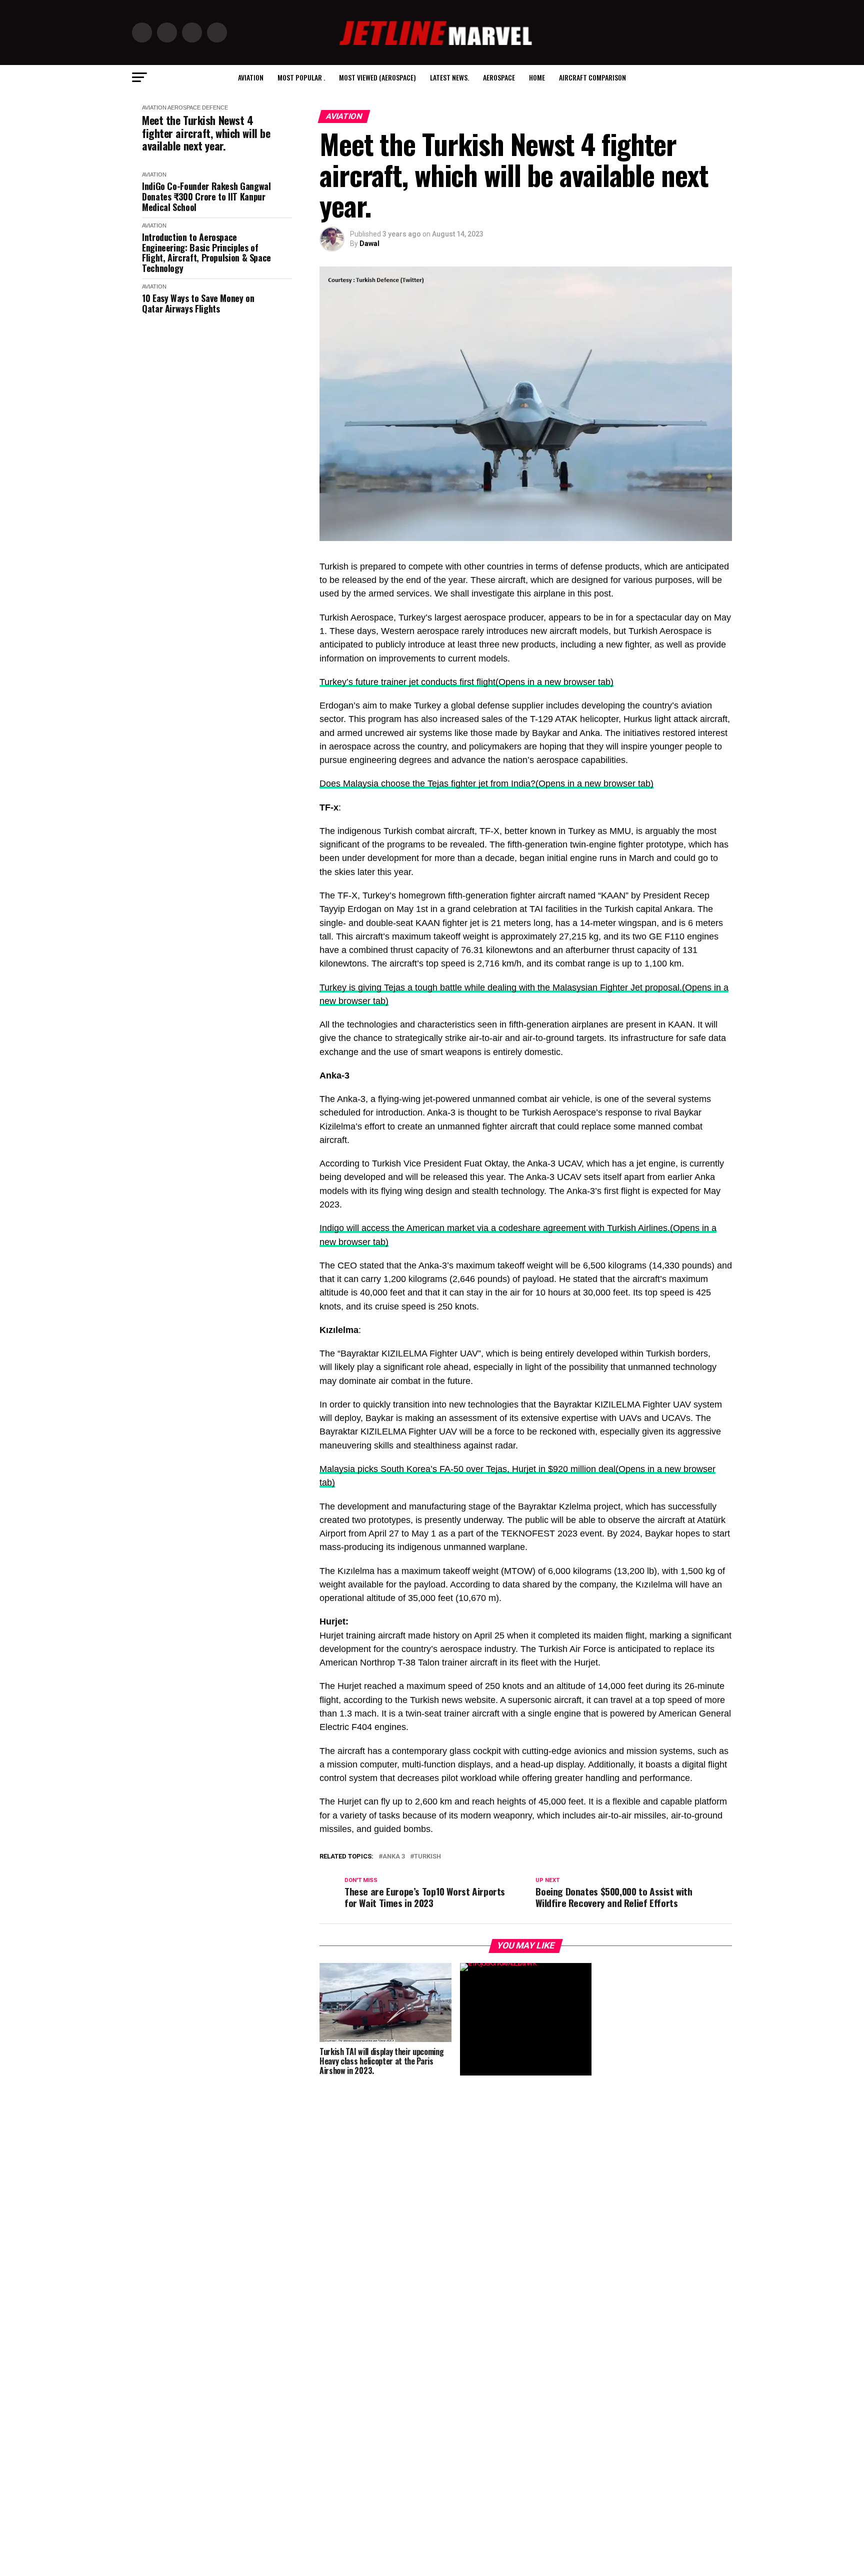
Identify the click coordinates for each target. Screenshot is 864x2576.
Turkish (427, 1857)
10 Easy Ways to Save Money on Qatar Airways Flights (198, 303)
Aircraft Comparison (592, 77)
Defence (215, 107)
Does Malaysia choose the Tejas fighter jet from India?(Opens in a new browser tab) (486, 783)
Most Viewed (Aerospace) (377, 77)
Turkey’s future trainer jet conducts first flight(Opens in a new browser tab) (466, 682)
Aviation (251, 77)
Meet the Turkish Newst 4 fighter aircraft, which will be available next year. (206, 133)
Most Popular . (301, 77)
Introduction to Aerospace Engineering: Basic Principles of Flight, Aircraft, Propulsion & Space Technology (206, 253)
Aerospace (499, 77)
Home (537, 77)
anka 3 (394, 1857)
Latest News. (449, 77)
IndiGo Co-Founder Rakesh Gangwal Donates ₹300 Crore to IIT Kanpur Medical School (206, 196)
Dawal (369, 243)
